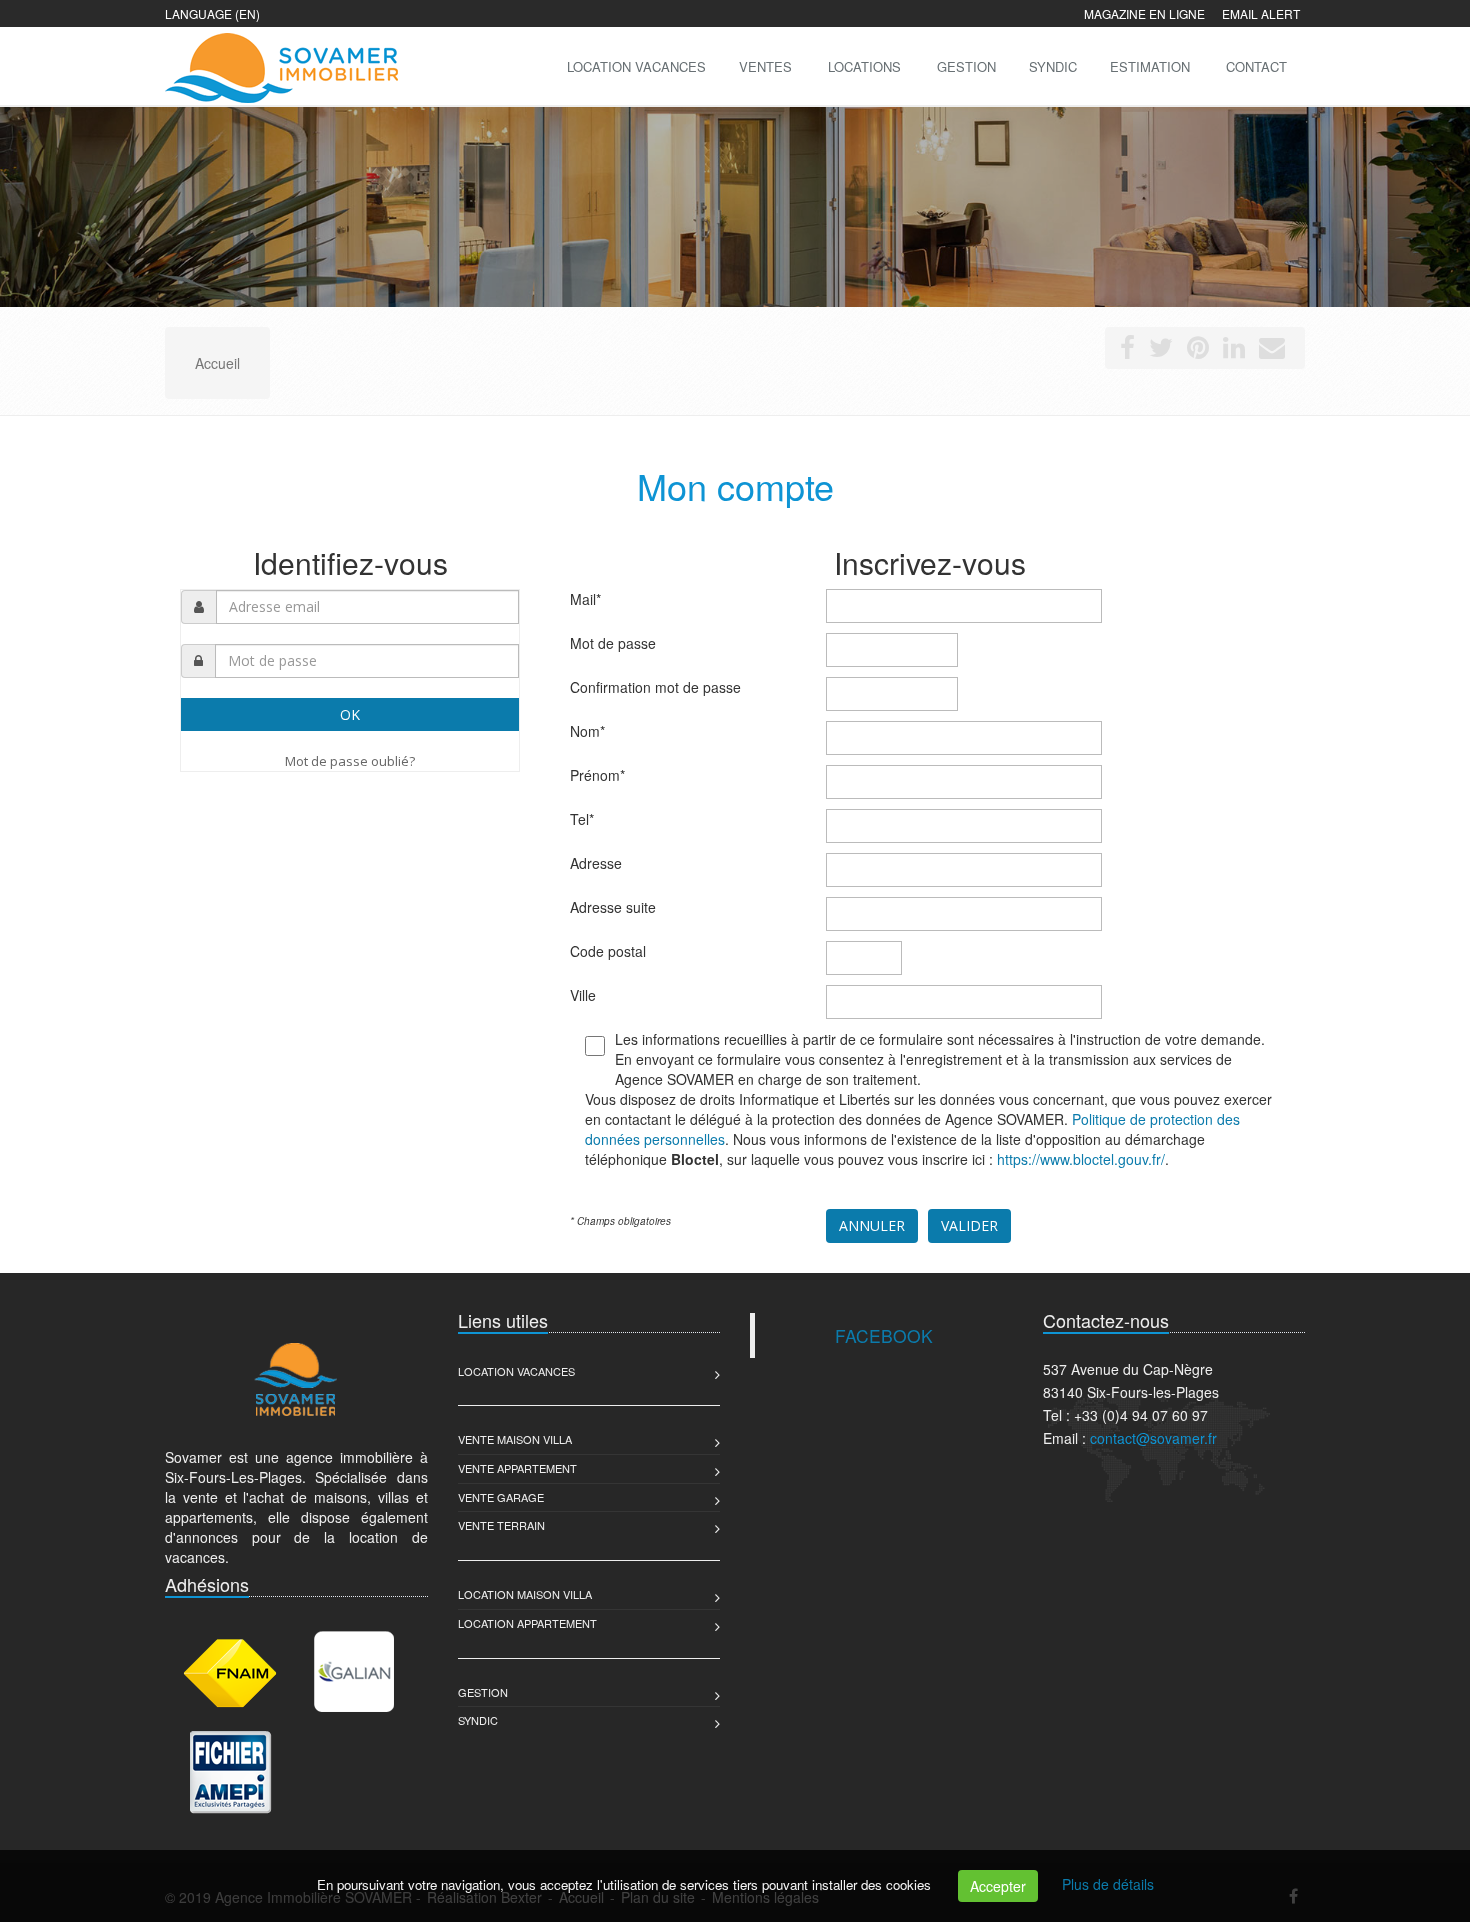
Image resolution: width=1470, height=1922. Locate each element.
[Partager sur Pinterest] (1198, 351)
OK (350, 714)
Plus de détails (1108, 1884)
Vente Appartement (517, 1468)
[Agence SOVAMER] (279, 64)
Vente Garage (501, 1497)
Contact (1256, 66)
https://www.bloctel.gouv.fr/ (1081, 1159)
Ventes (765, 66)
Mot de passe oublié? (350, 761)
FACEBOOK (884, 1335)
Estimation (1150, 66)
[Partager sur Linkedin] (1234, 351)
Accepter (998, 1886)
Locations (864, 66)
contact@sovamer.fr (1153, 1438)
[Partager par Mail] (1272, 351)
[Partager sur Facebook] (1127, 351)
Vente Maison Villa (515, 1439)
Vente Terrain (501, 1525)
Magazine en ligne (1144, 13)
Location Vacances (516, 1371)
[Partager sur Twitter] (1161, 351)
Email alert (1261, 13)
